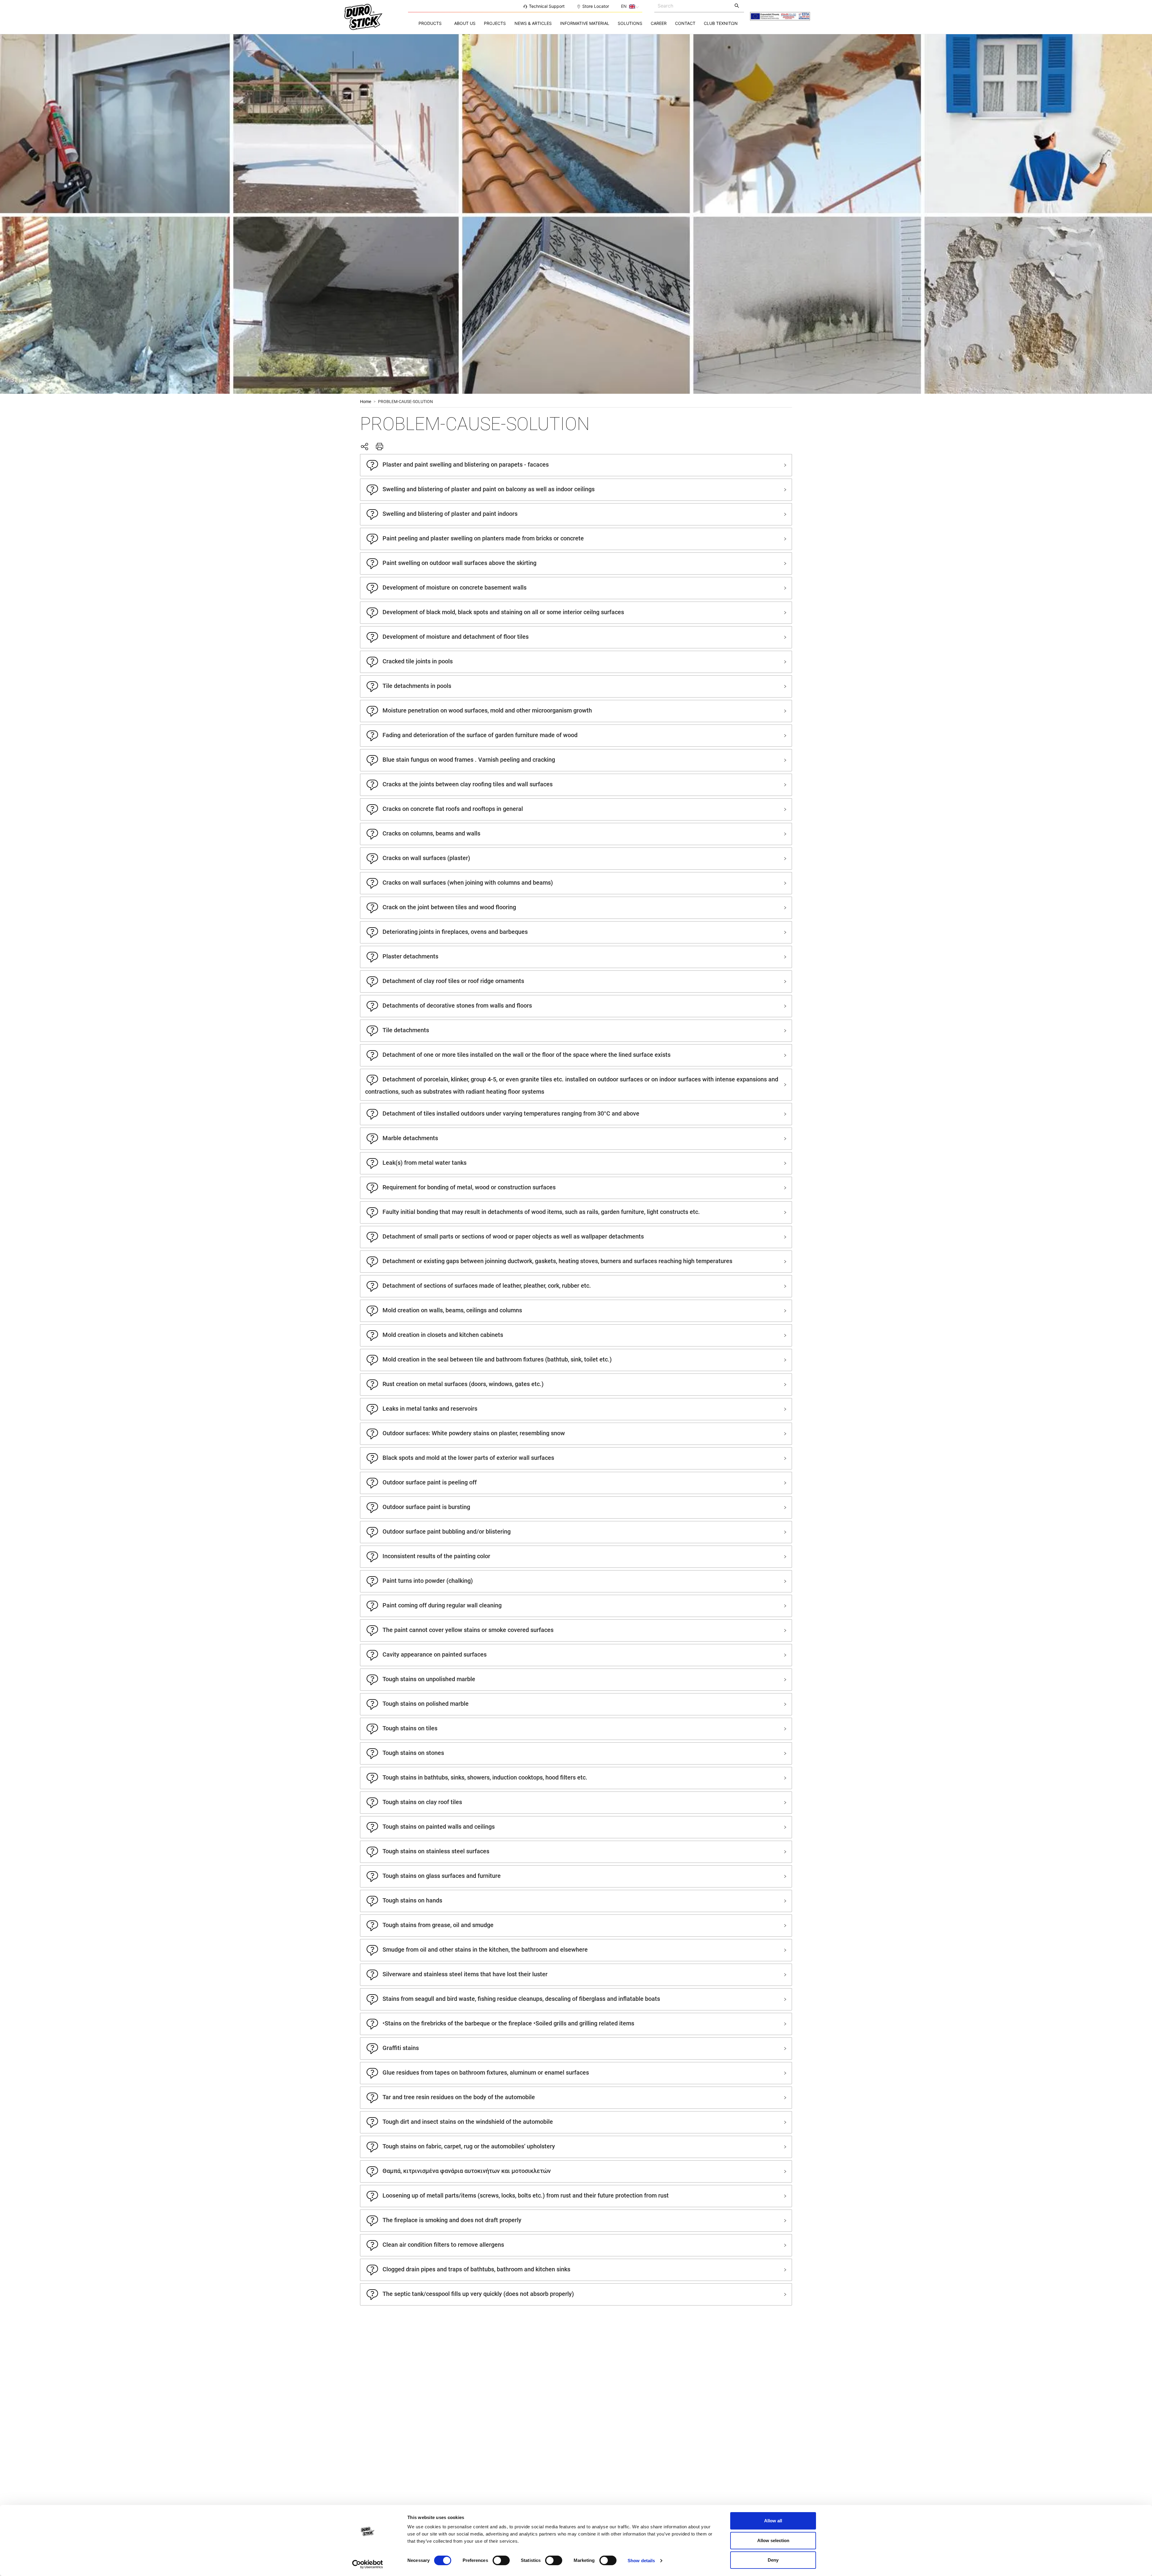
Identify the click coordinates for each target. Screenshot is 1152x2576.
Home (366, 402)
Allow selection (773, 2540)
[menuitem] (430, 23)
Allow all (773, 2521)
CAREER (659, 23)
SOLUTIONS (630, 23)
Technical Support (547, 6)
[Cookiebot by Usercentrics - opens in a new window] (368, 2564)
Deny (773, 2560)
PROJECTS (495, 23)
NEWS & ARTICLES (533, 23)
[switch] (501, 2560)
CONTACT (685, 23)
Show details (641, 2561)
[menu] (576, 23)
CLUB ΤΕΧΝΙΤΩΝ (721, 23)
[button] (576, 465)
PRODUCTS (430, 23)
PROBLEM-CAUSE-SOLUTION (405, 402)
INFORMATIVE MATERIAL (585, 23)
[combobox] (692, 6)
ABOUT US (465, 23)
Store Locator (596, 6)
